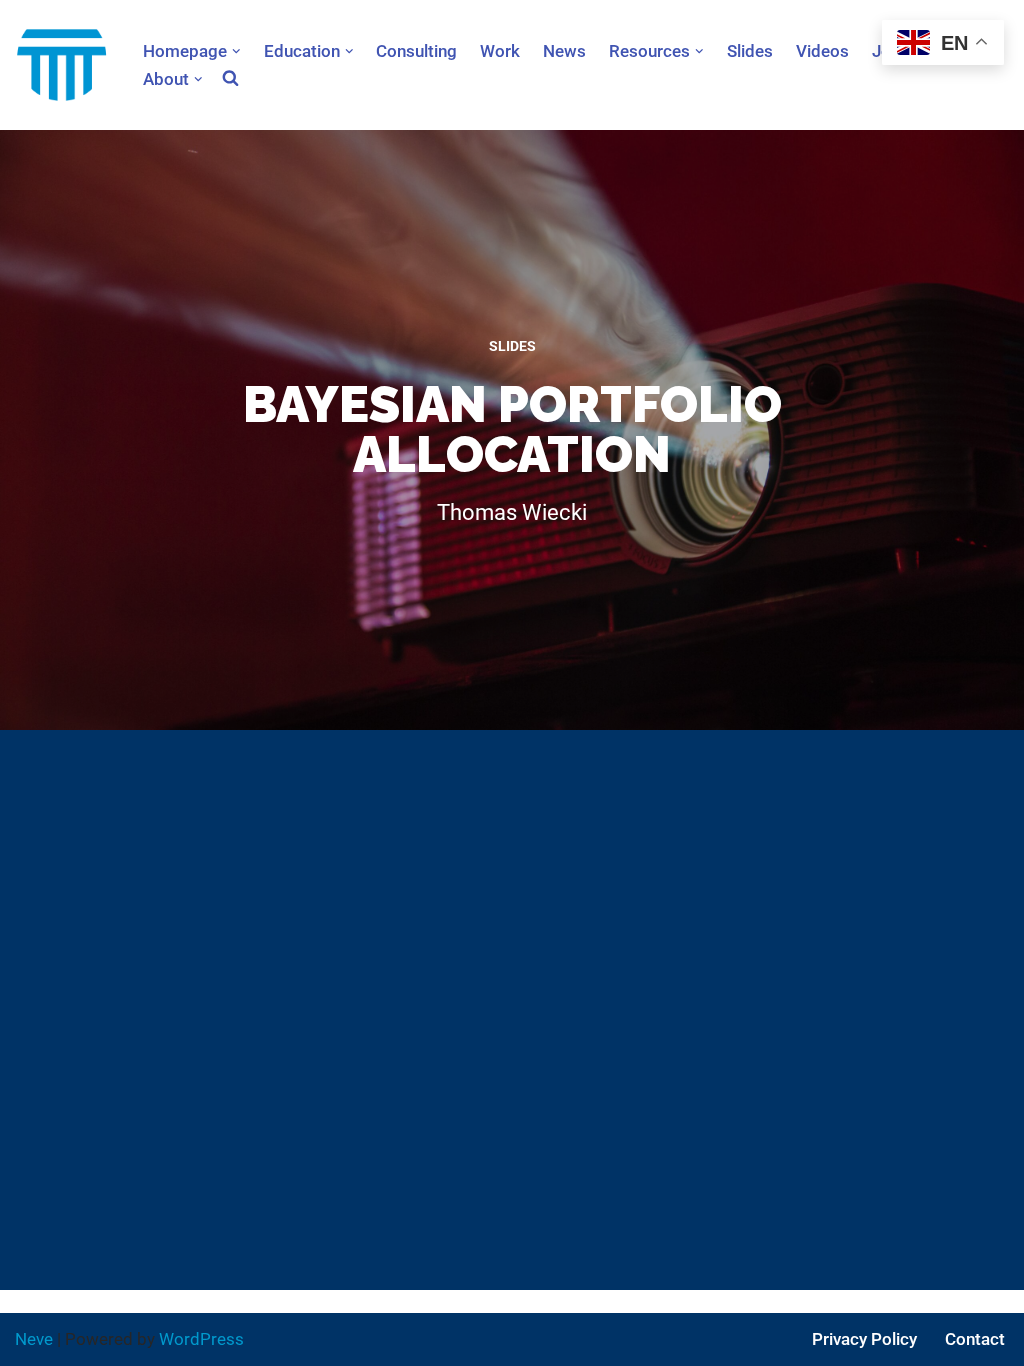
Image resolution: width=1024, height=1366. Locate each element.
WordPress (201, 1339)
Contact (975, 1339)
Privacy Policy (864, 1339)
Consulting (416, 51)
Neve (34, 1339)
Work (500, 51)
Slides (750, 51)
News (564, 51)
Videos (822, 51)
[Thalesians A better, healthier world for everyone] (62, 65)
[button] (236, 51)
